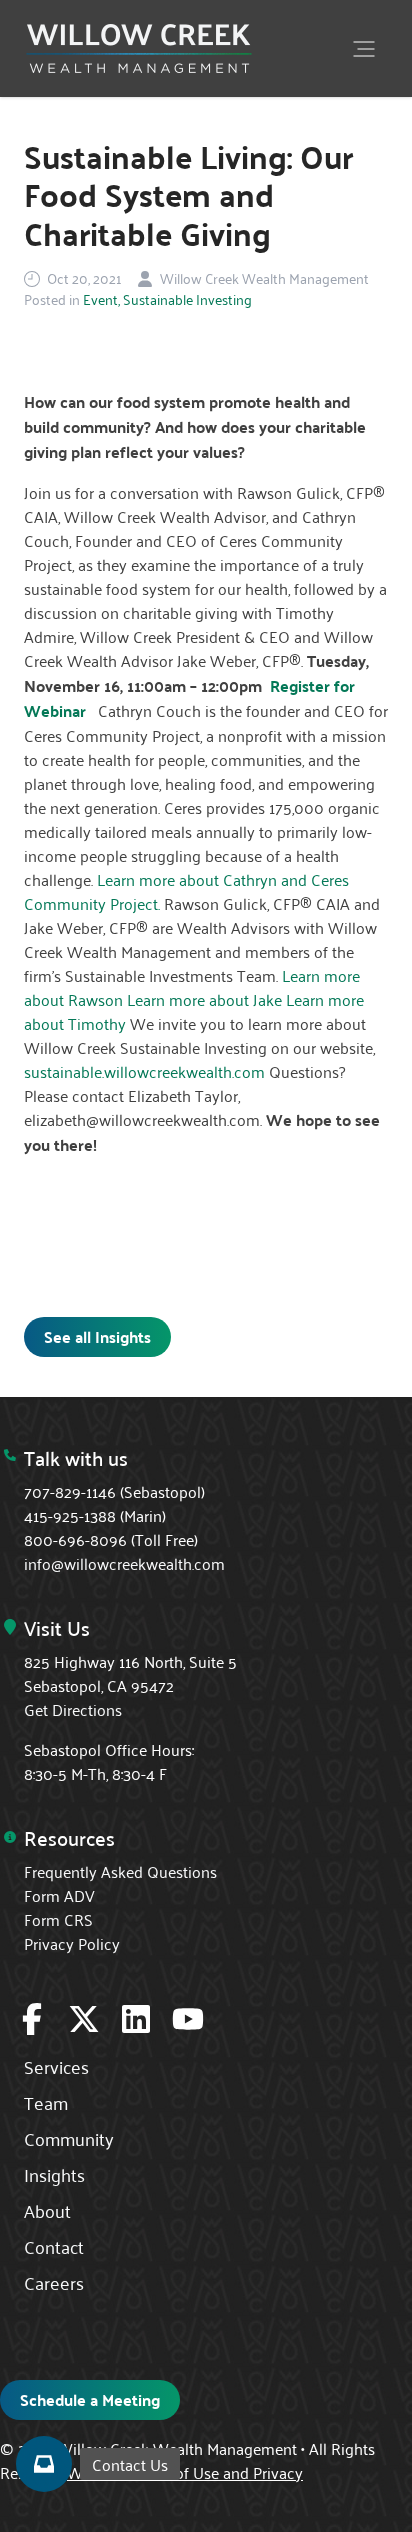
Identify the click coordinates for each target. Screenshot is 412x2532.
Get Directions (73, 1709)
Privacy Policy (72, 1943)
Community (69, 2138)
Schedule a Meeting (90, 2399)
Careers (54, 2282)
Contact (54, 2246)
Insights (54, 2174)
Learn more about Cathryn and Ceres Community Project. (186, 891)
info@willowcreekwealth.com (124, 1563)
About (47, 2210)
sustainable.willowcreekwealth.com (144, 1071)
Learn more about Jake (204, 999)
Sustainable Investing (187, 299)
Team (46, 2102)
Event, (101, 299)
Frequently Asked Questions (120, 1871)
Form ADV (59, 1895)
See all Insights (97, 1336)
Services (56, 2066)
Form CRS (58, 1919)
